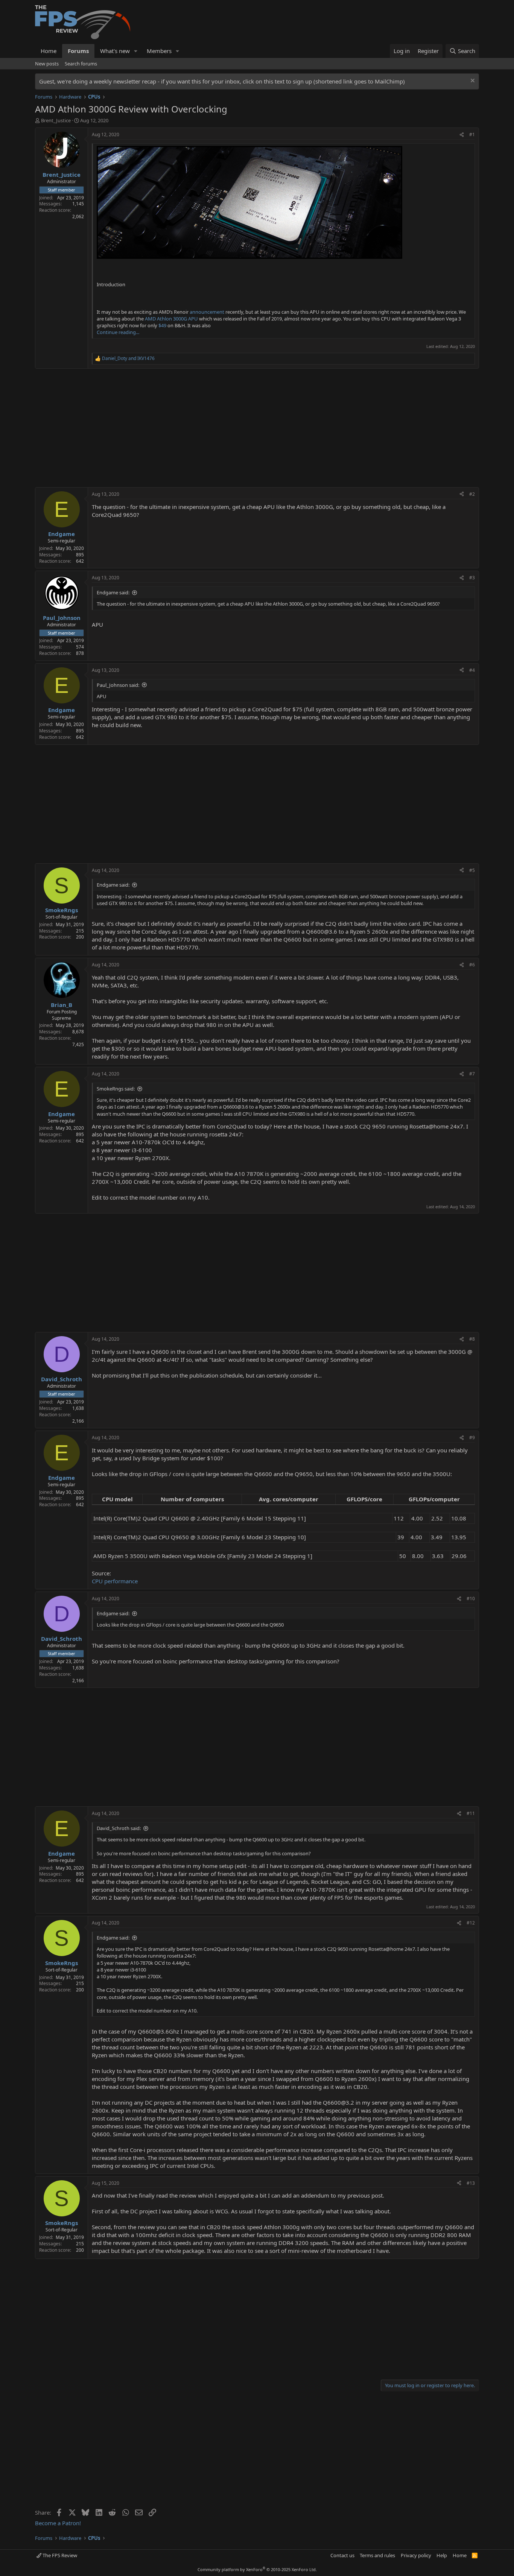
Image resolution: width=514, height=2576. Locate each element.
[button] (136, 51)
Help (442, 2555)
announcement (207, 312)
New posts (47, 64)
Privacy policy (416, 2555)
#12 (471, 1923)
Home (49, 51)
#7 (472, 1074)
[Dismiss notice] (472, 81)
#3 (472, 578)
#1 (472, 134)
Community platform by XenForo (257, 2569)
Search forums (81, 64)
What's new (115, 51)
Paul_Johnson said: (118, 685)
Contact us (342, 2555)
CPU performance (115, 1581)
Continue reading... (118, 332)
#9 (472, 1438)
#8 (472, 1339)
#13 (471, 2183)
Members (159, 51)
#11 (471, 1813)
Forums (78, 51)
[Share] (462, 135)
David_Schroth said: (119, 1828)
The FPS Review (59, 2555)
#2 (472, 494)
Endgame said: (113, 592)
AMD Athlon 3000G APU (171, 319)
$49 (162, 325)
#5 (472, 870)
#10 (471, 1599)
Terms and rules (377, 2555)
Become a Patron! (58, 2523)
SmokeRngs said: (116, 1089)
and (128, 358)
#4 (472, 670)
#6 (472, 965)
